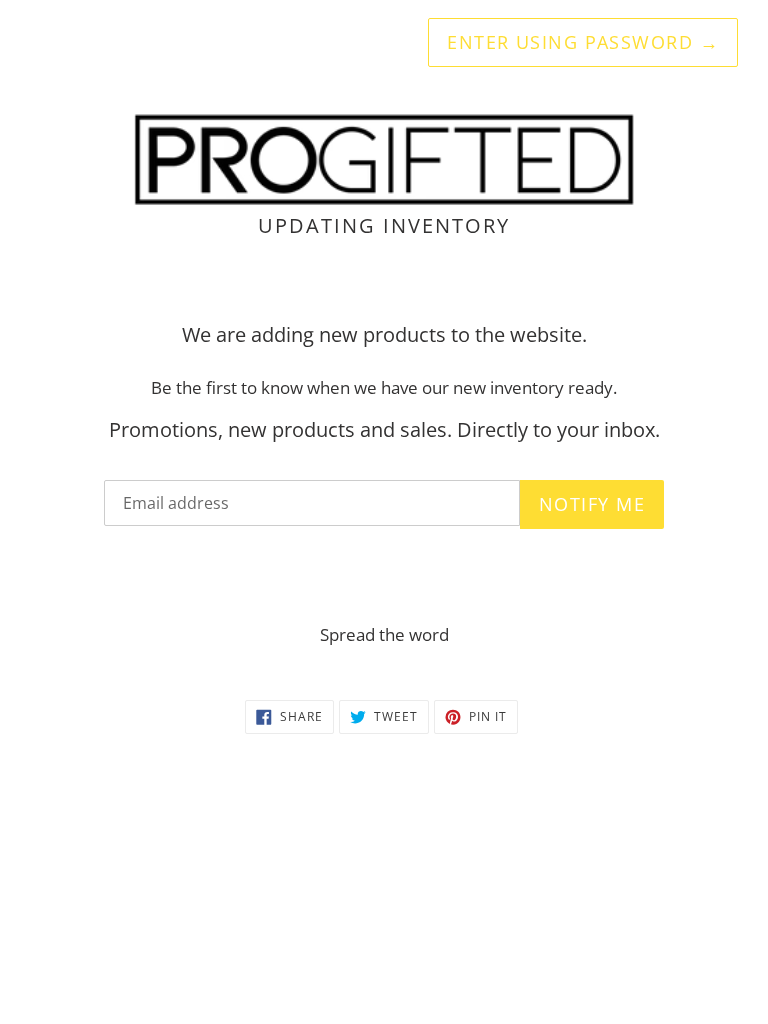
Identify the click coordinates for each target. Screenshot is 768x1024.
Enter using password (583, 42)
